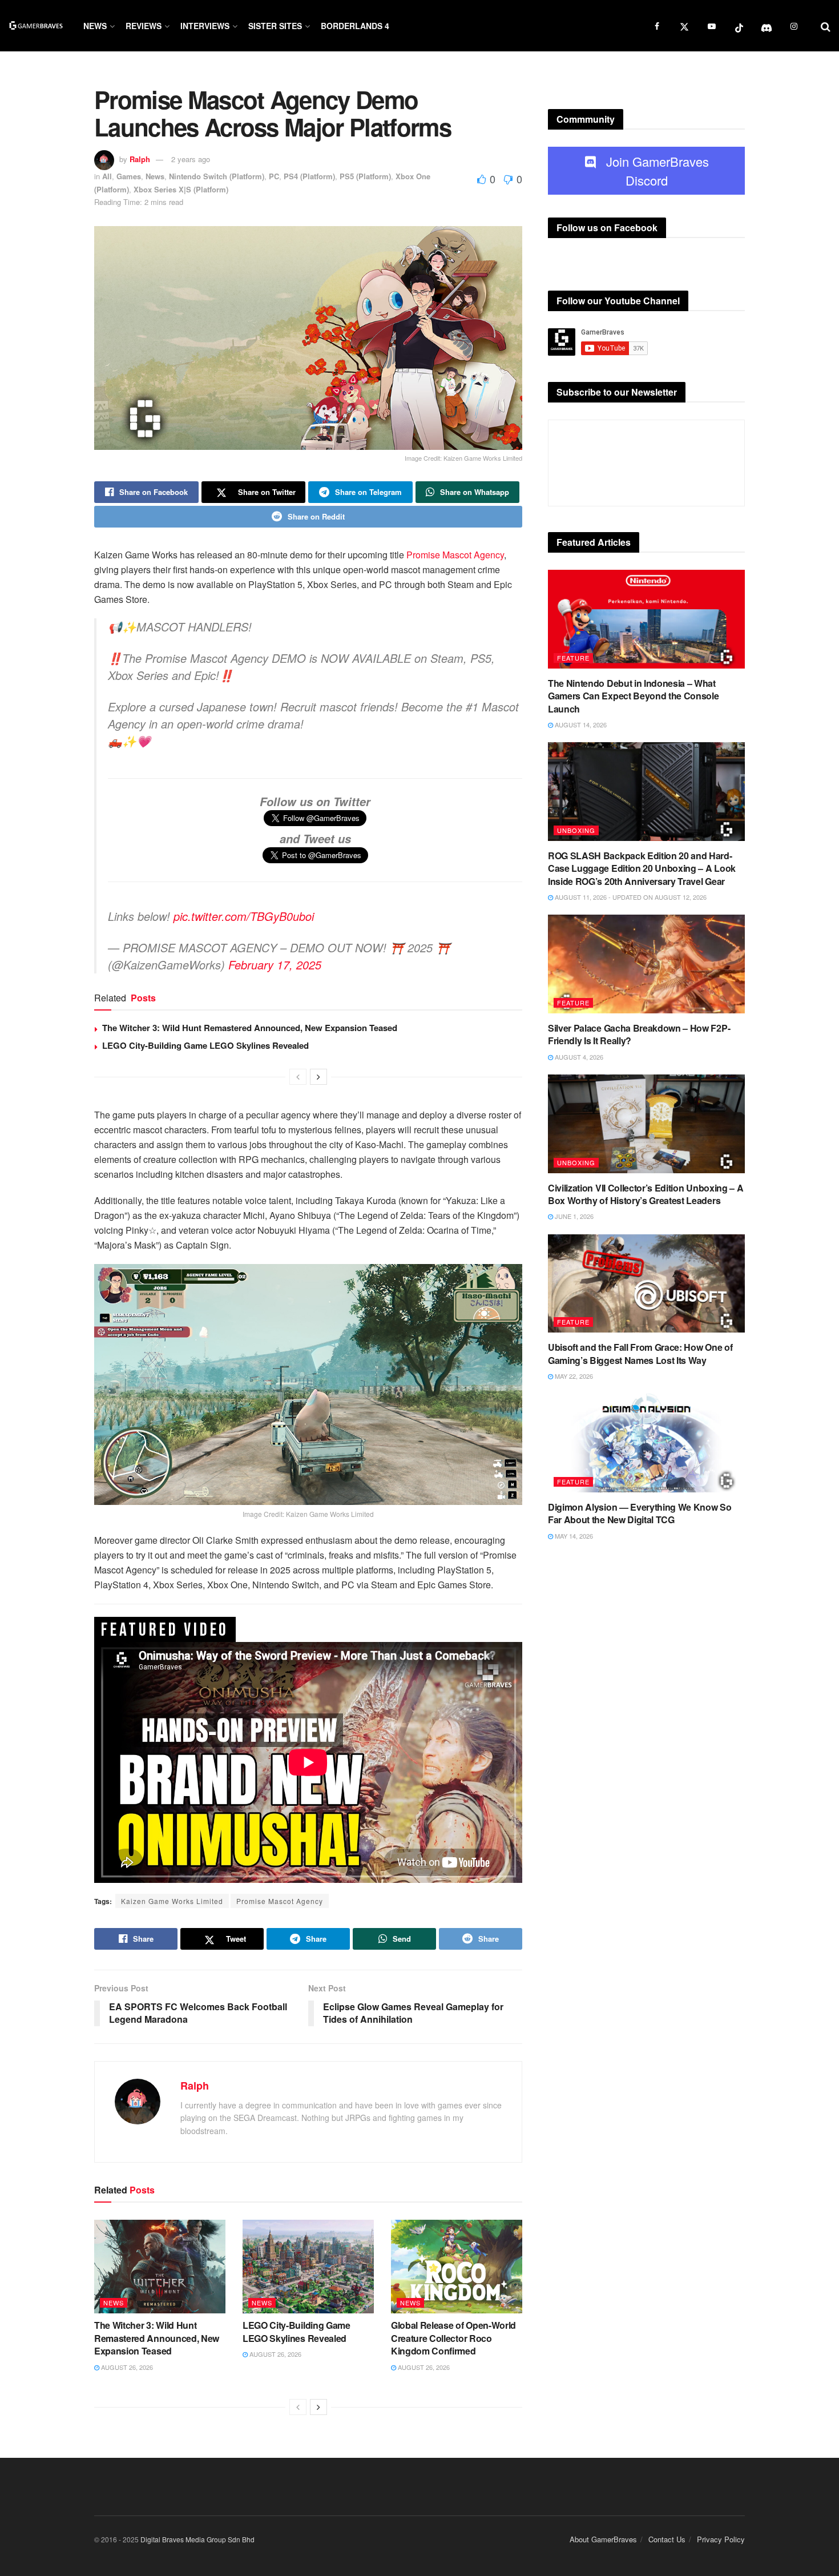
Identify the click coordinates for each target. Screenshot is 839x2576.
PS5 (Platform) (365, 176)
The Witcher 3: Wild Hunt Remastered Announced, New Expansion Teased (250, 1028)
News (95, 26)
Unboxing (576, 830)
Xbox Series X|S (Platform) (181, 189)
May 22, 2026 (573, 1376)
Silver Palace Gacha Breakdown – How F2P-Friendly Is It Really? (639, 1034)
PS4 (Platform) (309, 176)
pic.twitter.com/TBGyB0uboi (244, 916)
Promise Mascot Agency (455, 555)
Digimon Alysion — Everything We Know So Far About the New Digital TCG (640, 1513)
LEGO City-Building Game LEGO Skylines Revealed (205, 1045)
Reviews (144, 26)
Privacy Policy (721, 2539)
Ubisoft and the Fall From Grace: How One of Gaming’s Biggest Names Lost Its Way (640, 1353)
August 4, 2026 (578, 1057)
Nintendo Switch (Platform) (217, 176)
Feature (573, 658)
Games (129, 176)
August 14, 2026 (580, 724)
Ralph (140, 159)
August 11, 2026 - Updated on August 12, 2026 (630, 897)
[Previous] (298, 1077)
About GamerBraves (603, 2539)
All (107, 176)
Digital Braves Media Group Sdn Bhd (197, 2539)
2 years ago (191, 159)
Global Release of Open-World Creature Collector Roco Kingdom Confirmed (453, 2338)
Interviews (205, 26)
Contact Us (667, 2539)
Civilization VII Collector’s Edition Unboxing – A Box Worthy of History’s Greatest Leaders (646, 1194)
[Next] (318, 1077)
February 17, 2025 (275, 965)
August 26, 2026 (126, 2367)
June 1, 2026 (573, 1216)
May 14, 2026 (573, 1536)
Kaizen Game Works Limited (172, 1901)
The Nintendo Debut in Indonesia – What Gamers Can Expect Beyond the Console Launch (633, 696)
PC (274, 176)
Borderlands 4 (355, 26)
